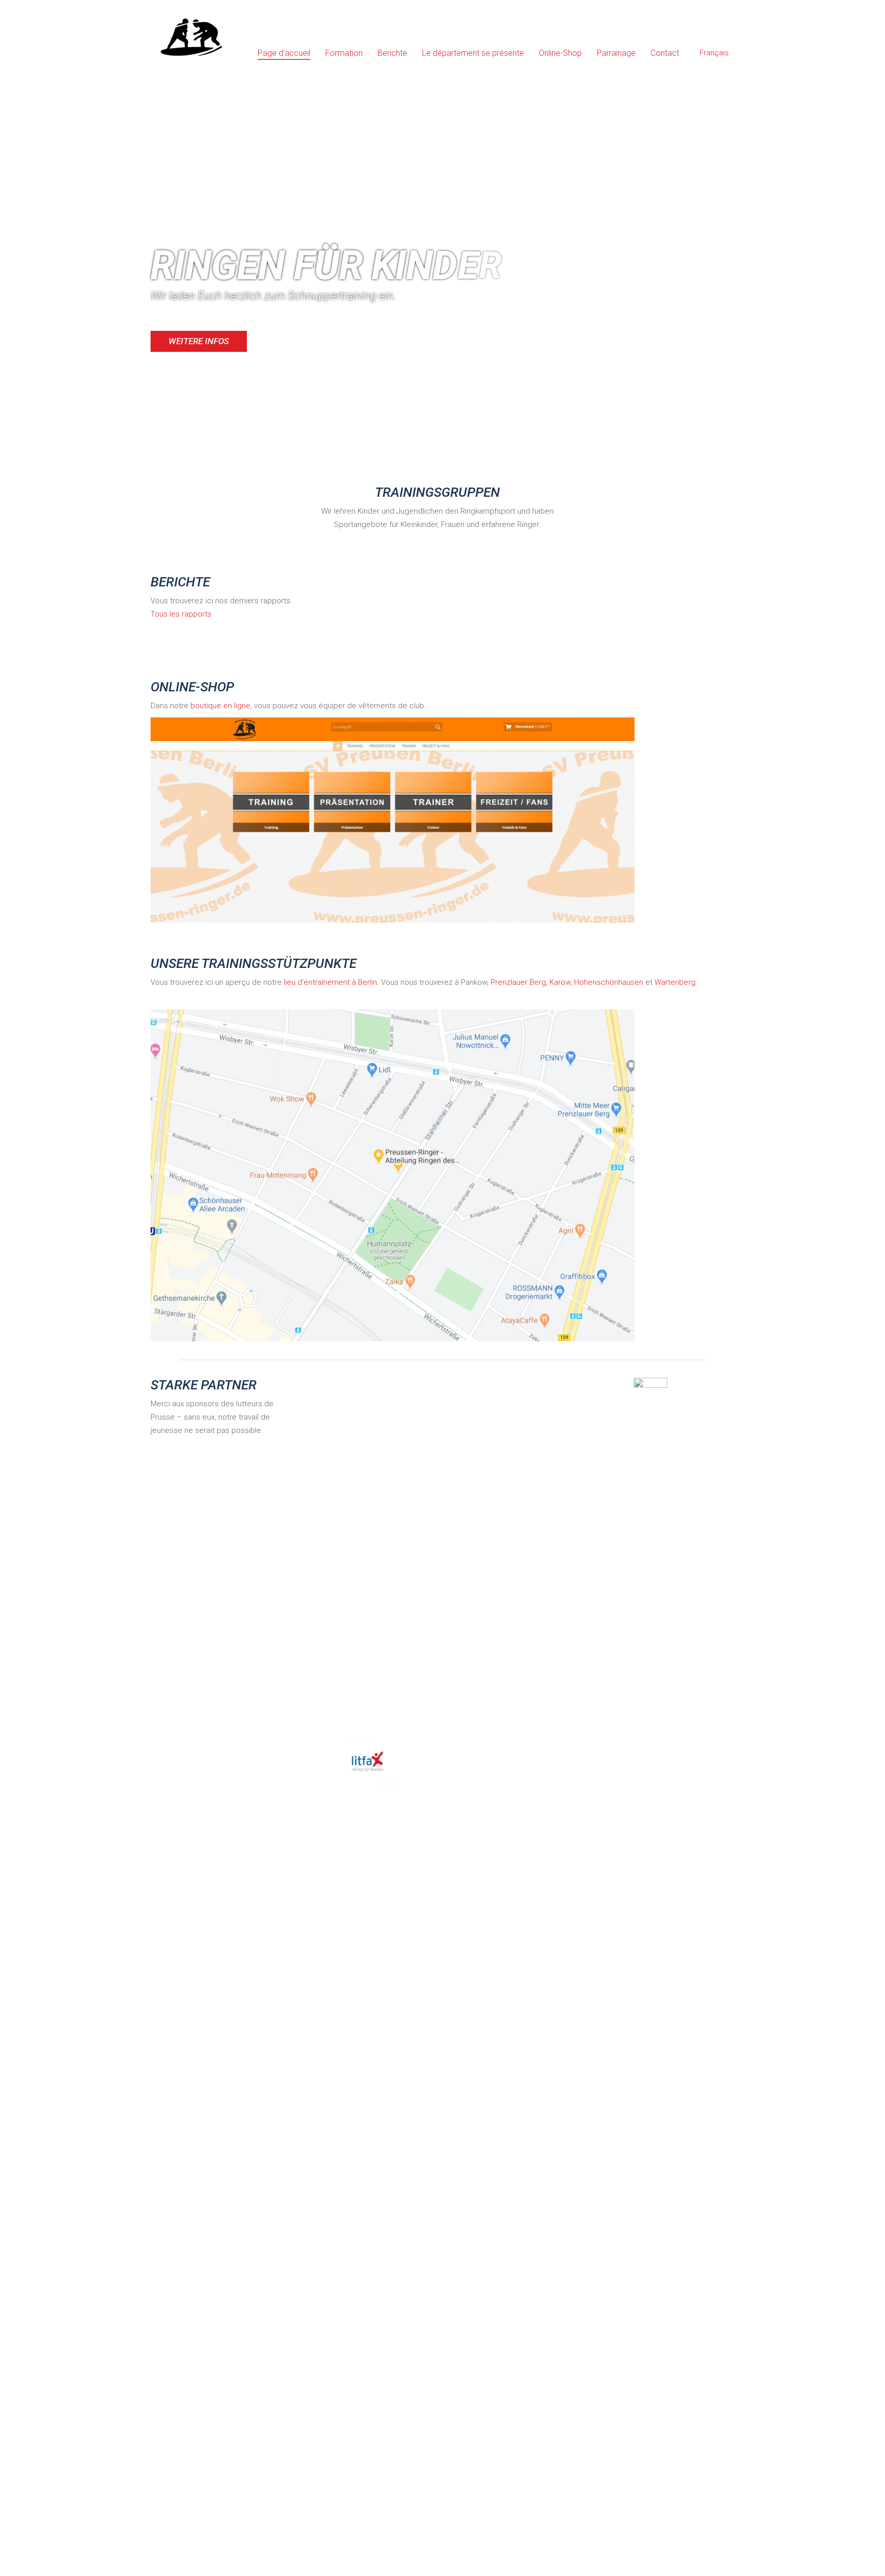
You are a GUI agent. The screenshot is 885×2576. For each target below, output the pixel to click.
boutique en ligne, (221, 706)
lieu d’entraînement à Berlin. (331, 982)
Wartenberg (675, 982)
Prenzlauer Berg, (519, 982)
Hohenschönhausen (609, 982)
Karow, (561, 982)
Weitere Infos (199, 341)
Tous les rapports (181, 614)
